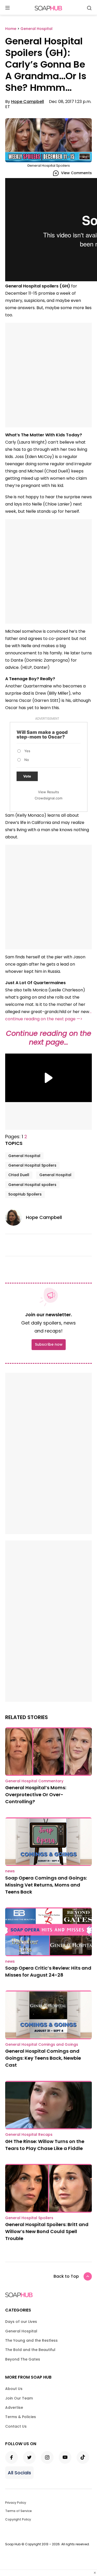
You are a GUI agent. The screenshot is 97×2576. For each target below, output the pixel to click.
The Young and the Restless (31, 2340)
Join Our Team (19, 2398)
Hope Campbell (28, 102)
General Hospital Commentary (34, 1781)
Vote (27, 776)
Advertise (14, 2408)
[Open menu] (8, 8)
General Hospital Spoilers (32, 1165)
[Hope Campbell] (16, 1217)
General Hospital (24, 1156)
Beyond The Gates (23, 2359)
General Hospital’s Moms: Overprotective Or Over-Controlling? (36, 1795)
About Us (14, 2389)
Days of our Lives (21, 2322)
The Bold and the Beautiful (30, 2350)
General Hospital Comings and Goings (42, 2044)
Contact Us (16, 2426)
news (10, 1871)
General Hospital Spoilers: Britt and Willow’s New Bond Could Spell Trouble (47, 2231)
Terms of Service (18, 2511)
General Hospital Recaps (29, 2134)
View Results (48, 792)
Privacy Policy (16, 2503)
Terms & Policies (21, 2417)
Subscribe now (49, 1344)
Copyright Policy (18, 2519)
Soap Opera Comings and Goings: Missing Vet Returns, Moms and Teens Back (46, 1885)
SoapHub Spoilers (25, 1194)
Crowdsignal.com (48, 798)
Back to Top (66, 2276)
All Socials (19, 2473)
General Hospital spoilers (32, 1185)
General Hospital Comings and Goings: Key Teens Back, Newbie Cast (43, 2058)
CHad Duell (19, 1175)
